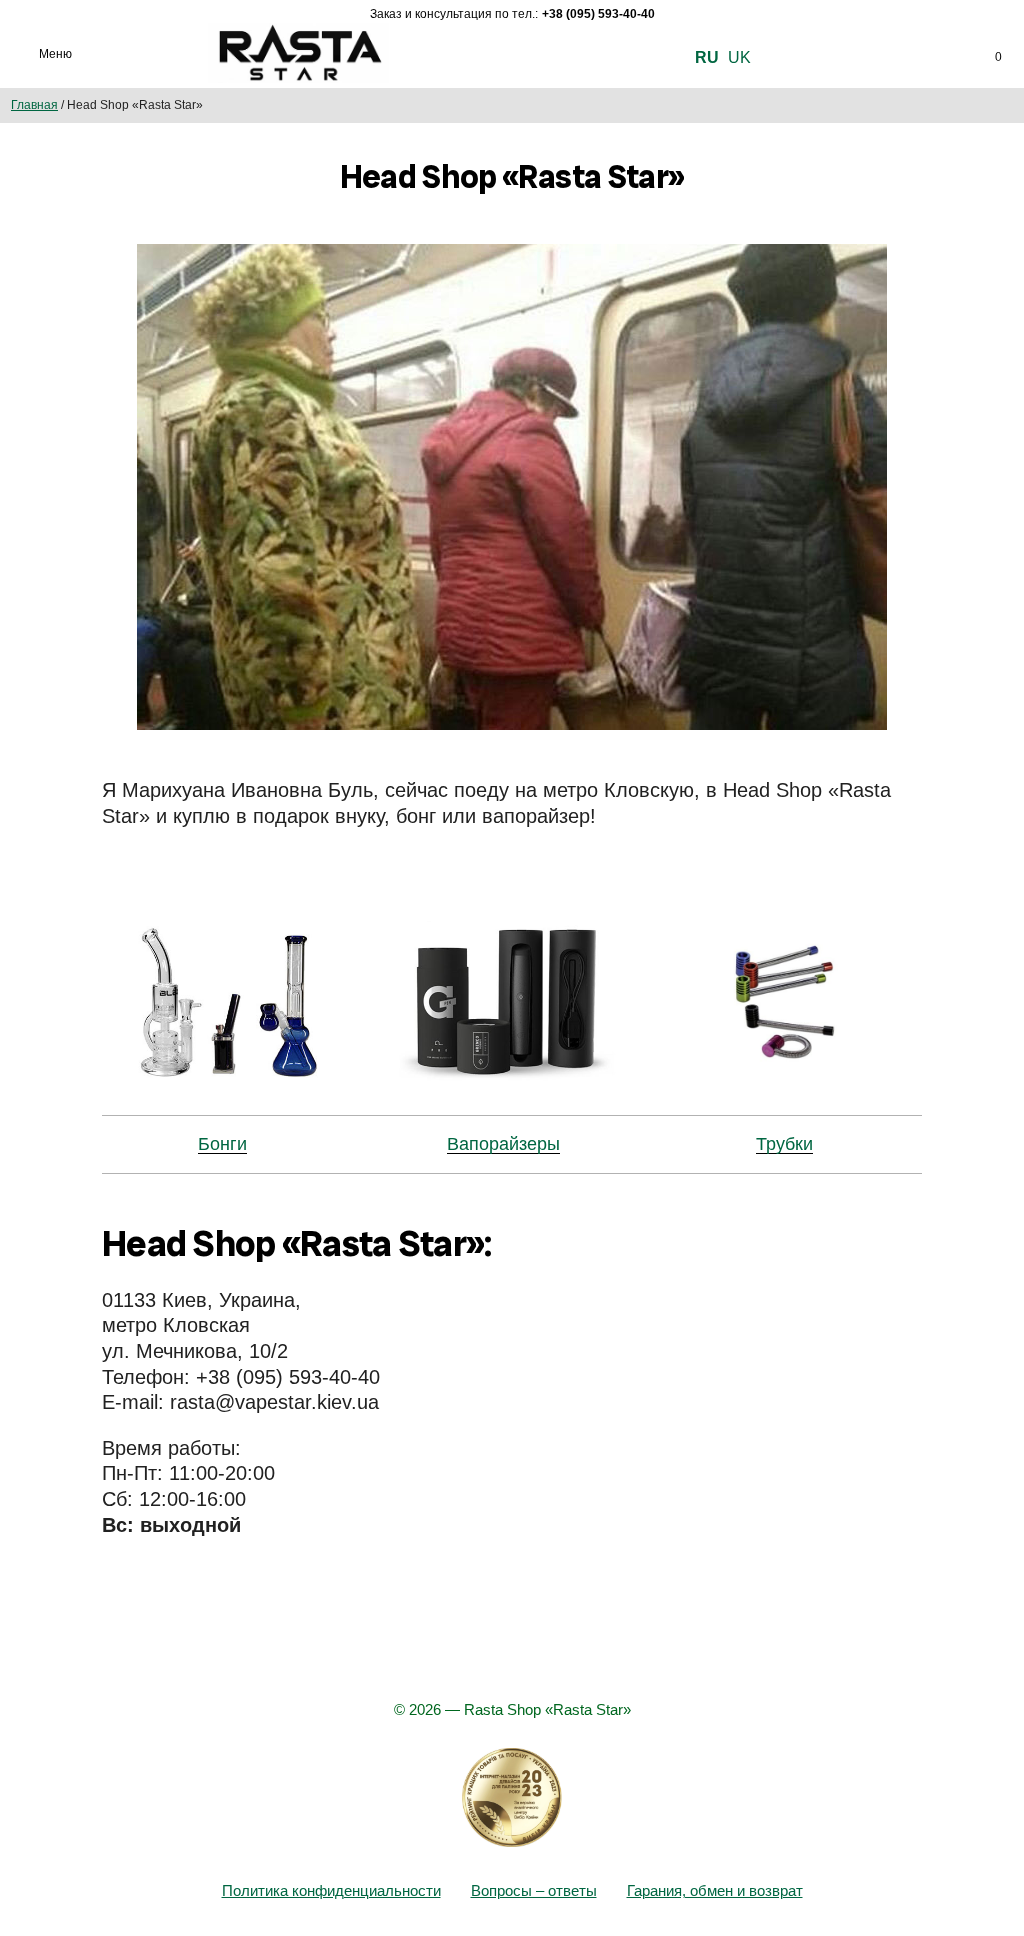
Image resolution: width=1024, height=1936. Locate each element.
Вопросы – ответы (534, 1890)
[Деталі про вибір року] (512, 1798)
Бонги (222, 1144)
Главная (34, 105)
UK (739, 57)
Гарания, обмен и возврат (715, 1890)
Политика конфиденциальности (331, 1890)
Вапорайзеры (503, 1144)
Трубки (784, 1144)
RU (707, 57)
